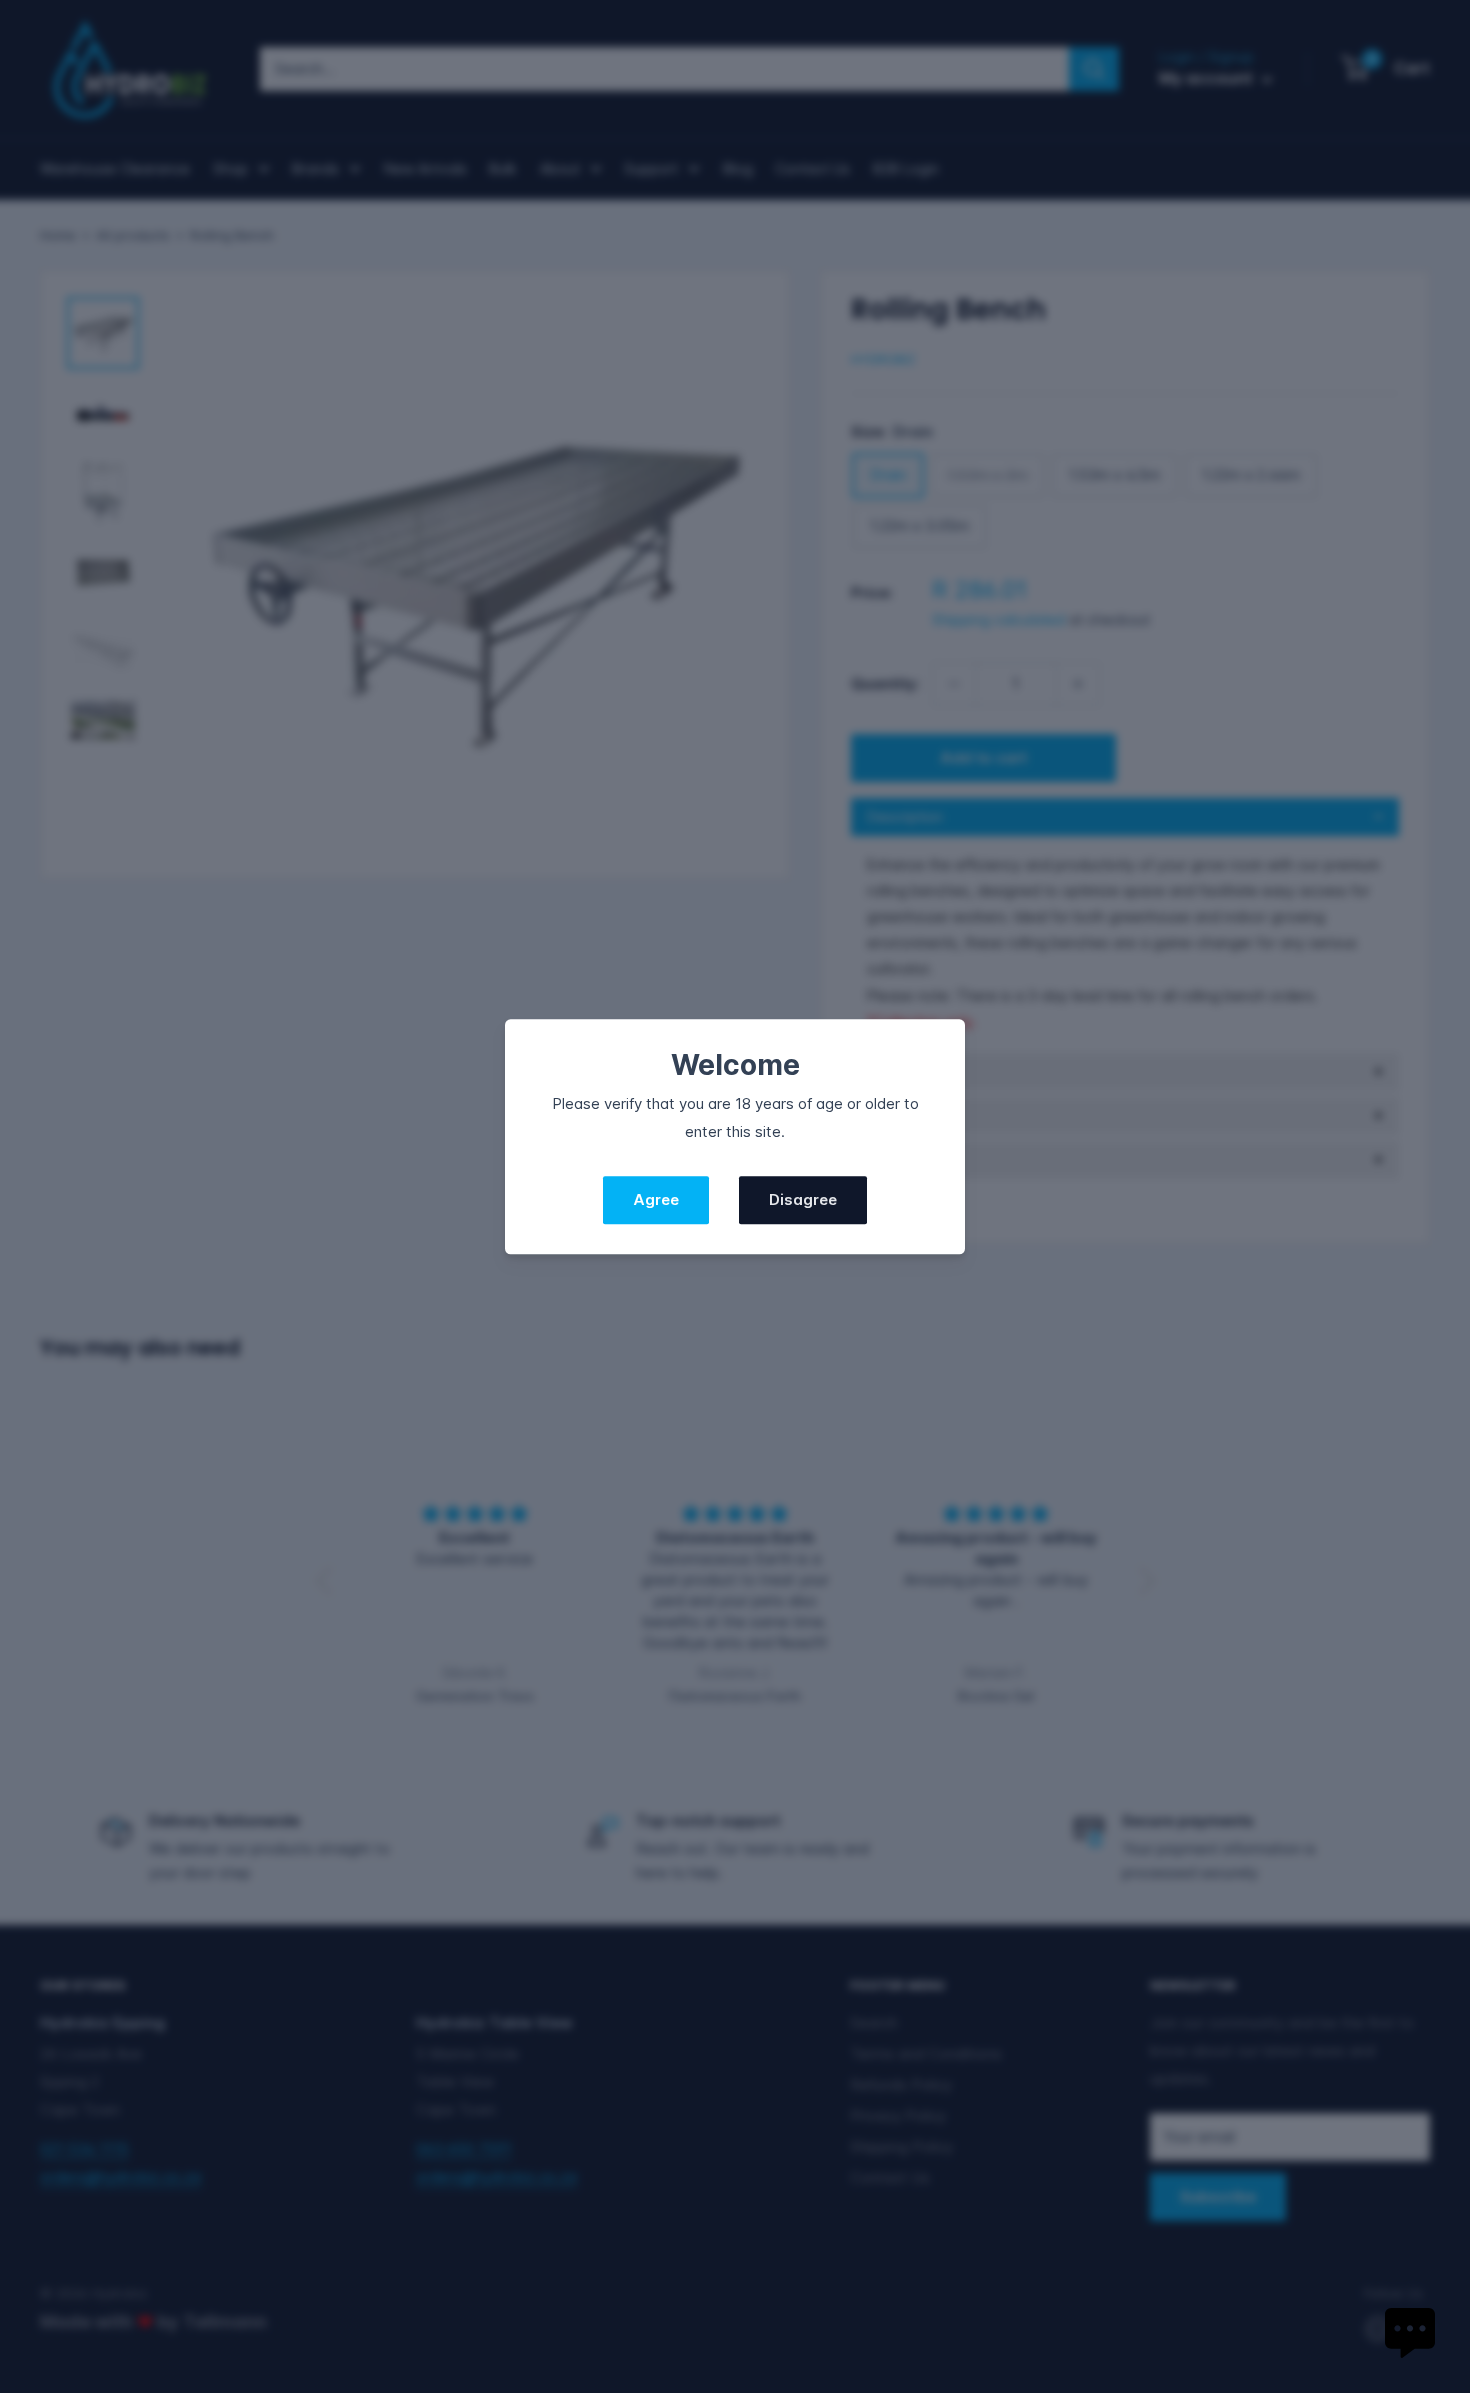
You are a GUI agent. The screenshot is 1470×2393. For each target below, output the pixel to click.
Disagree (803, 1199)
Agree (656, 1199)
